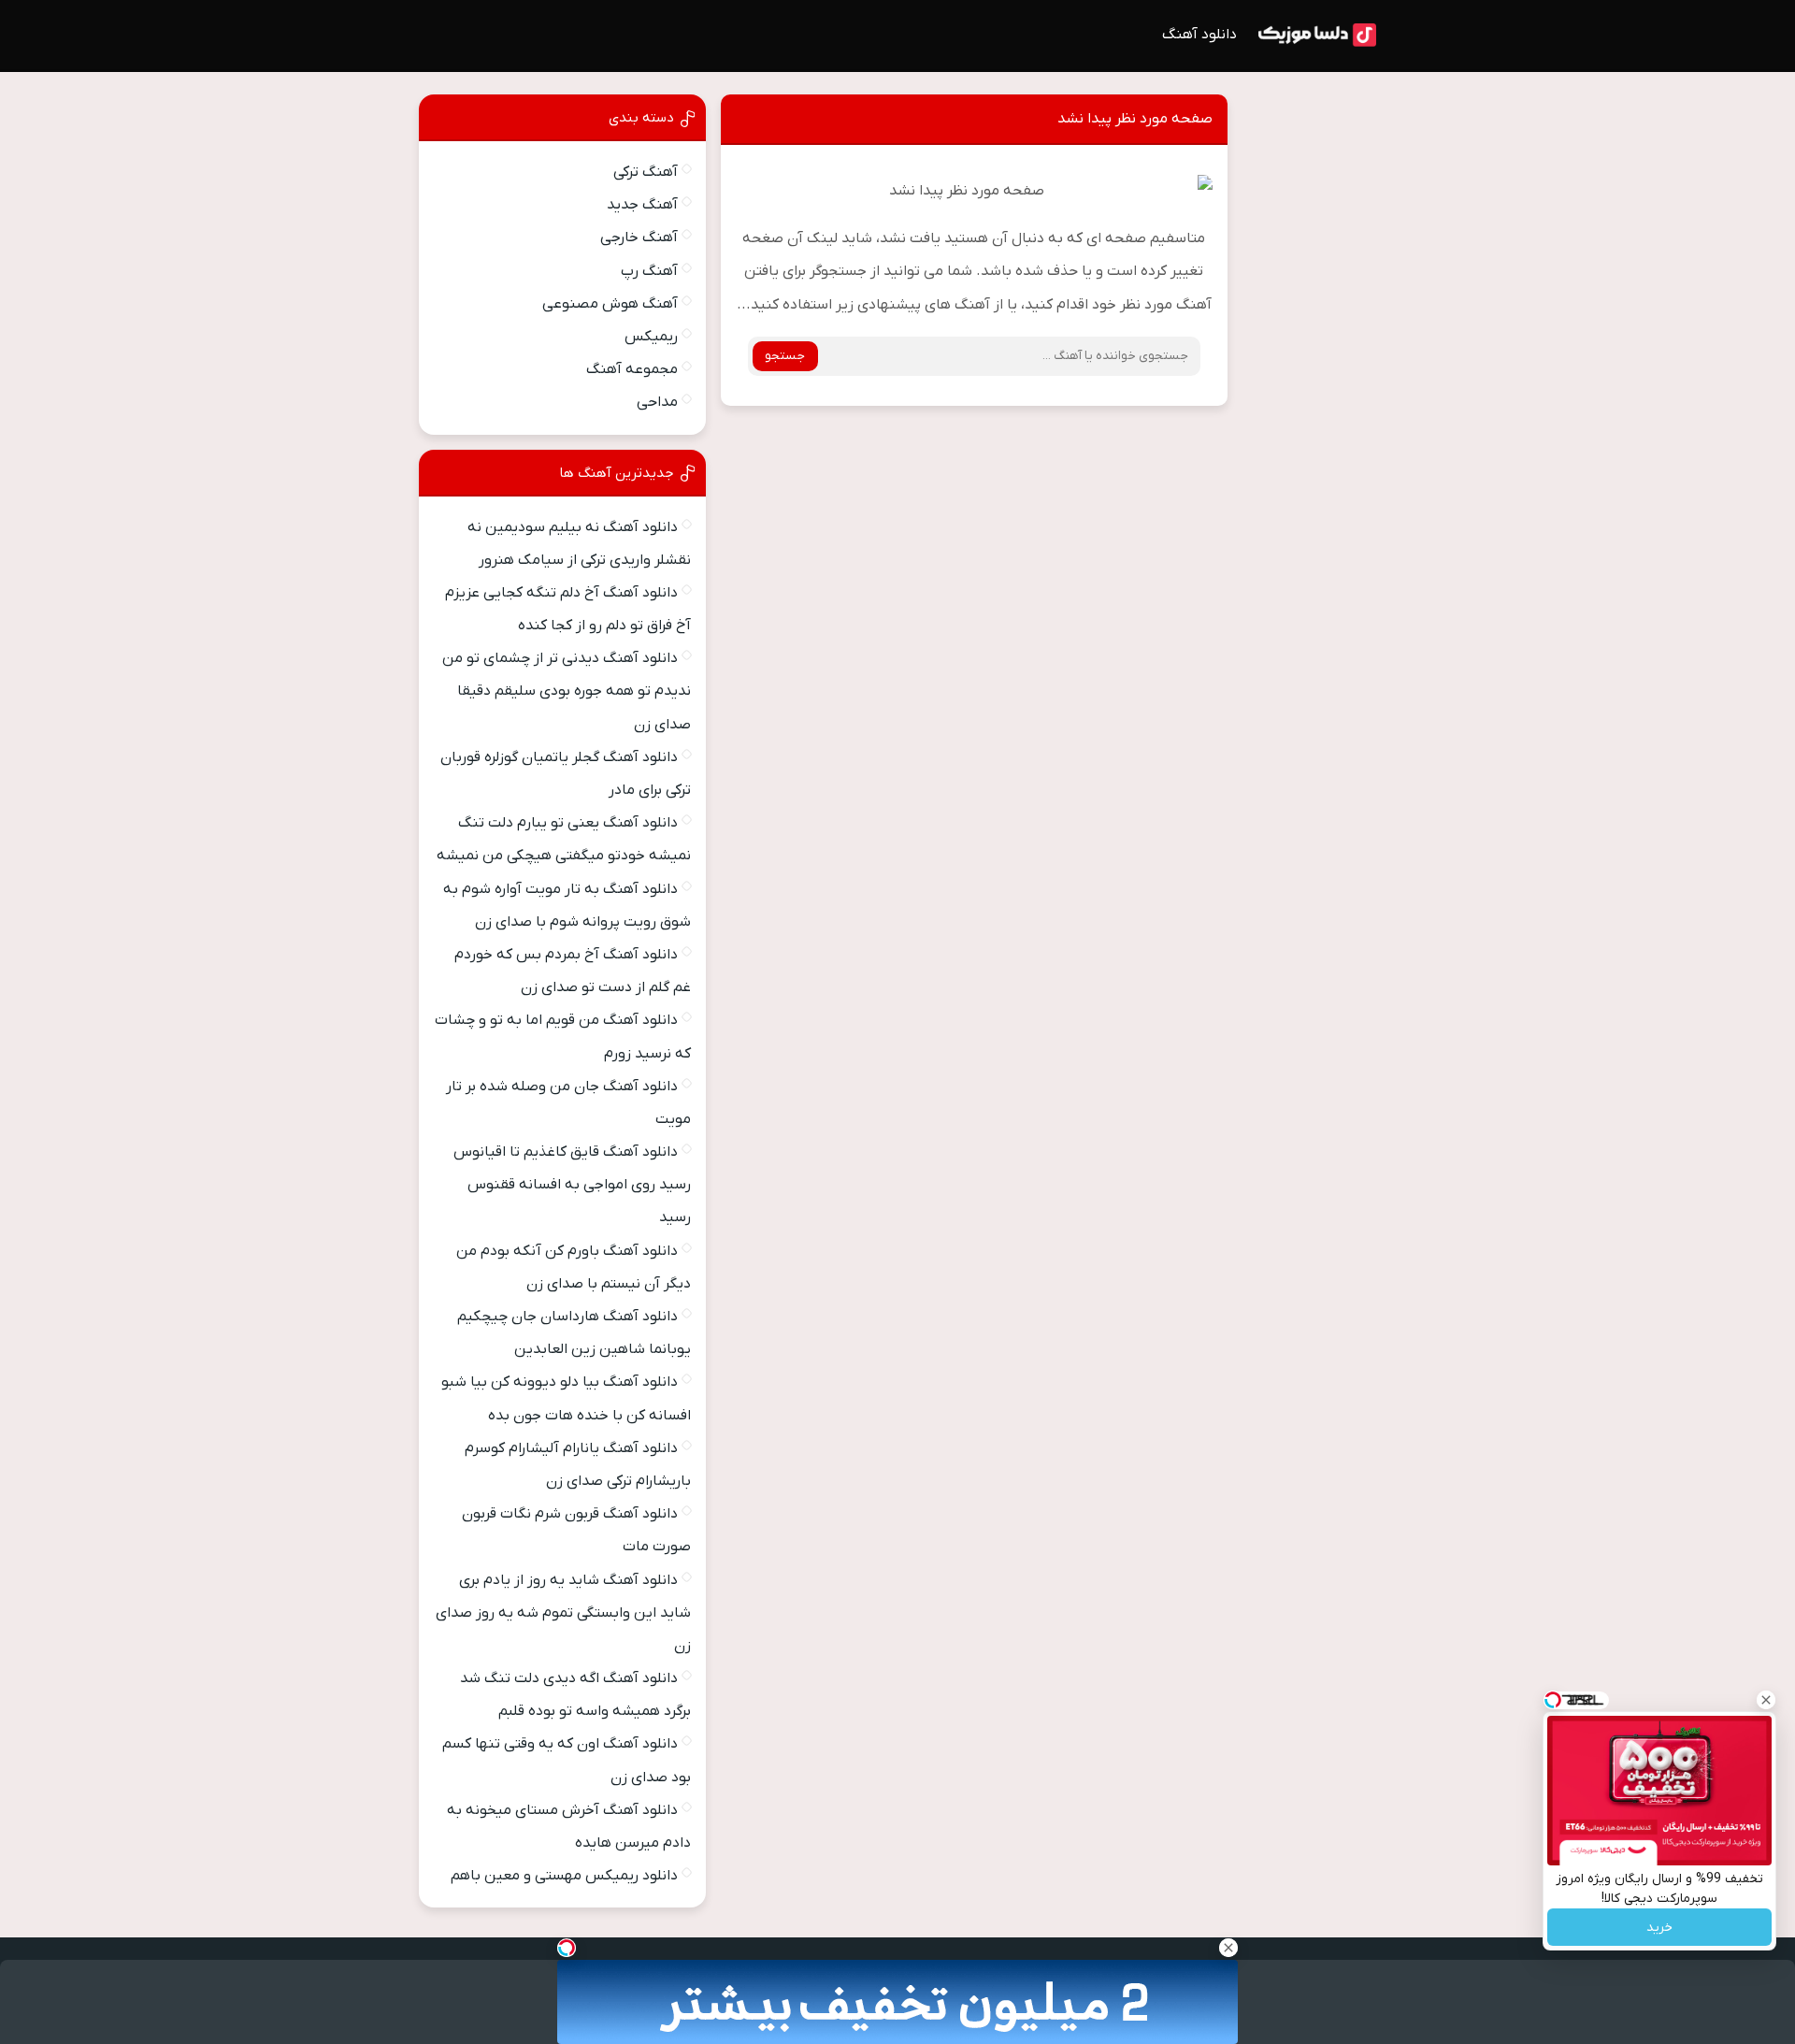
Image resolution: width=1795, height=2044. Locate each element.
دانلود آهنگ (1199, 35)
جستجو (785, 356)
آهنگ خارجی (639, 238)
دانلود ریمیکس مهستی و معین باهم (564, 1876)
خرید (1659, 1928)
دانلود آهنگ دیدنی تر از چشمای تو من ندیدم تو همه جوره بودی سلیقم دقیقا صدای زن (567, 691)
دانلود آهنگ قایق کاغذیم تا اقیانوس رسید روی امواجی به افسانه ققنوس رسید (572, 1185)
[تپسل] (567, 1948)
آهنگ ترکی (646, 172)
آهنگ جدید (642, 205)
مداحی (657, 402)
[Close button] (1766, 1700)
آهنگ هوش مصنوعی (610, 304)
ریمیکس (651, 337)
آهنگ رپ (649, 271)
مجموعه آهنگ (632, 369)
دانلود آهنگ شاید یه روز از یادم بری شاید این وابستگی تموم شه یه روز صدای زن (563, 1613)
